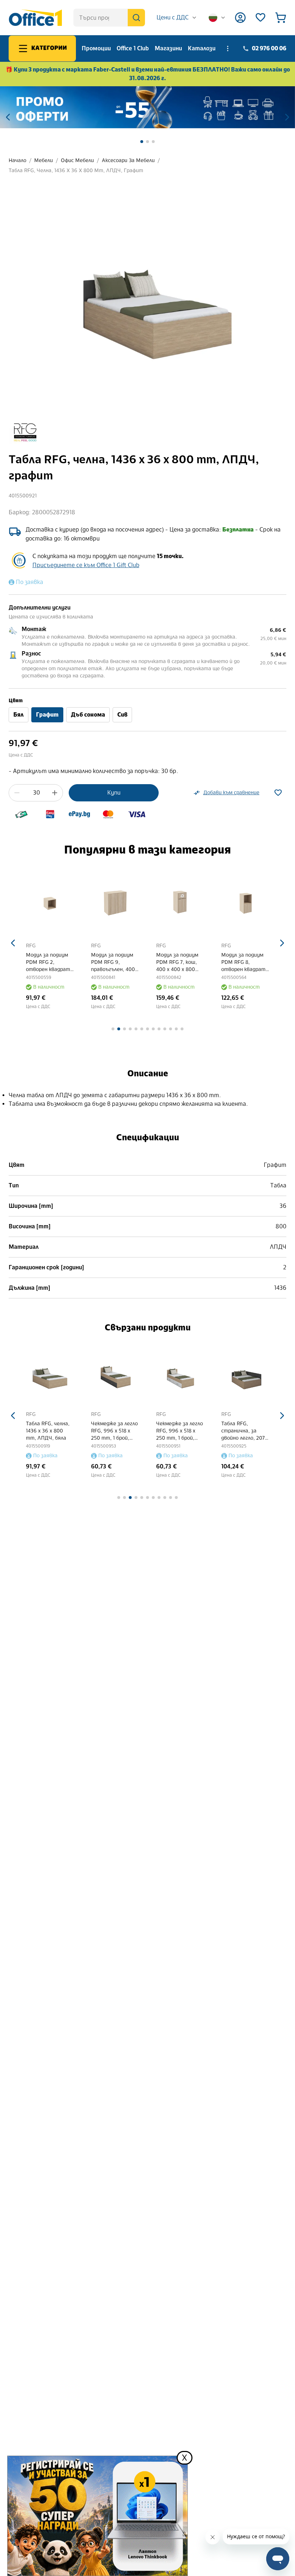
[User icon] (240, 18)
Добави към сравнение (231, 793)
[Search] (136, 18)
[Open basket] (281, 18)
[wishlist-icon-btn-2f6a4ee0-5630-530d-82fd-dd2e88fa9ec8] (278, 793)
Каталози (202, 48)
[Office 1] (35, 18)
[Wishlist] (260, 18)
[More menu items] (228, 49)
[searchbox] (109, 18)
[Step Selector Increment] (55, 793)
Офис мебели (77, 160)
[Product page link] (52, 899)
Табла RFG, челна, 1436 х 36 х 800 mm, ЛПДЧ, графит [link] (76, 171)
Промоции (96, 48)
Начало (17, 160)
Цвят (16, 701)
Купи (114, 793)
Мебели (44, 160)
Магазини (168, 48)
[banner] (147, 107)
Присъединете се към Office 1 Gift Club (86, 565)
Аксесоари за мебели (128, 160)
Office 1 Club (133, 48)
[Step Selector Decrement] (17, 793)
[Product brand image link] (25, 432)
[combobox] (177, 18)
